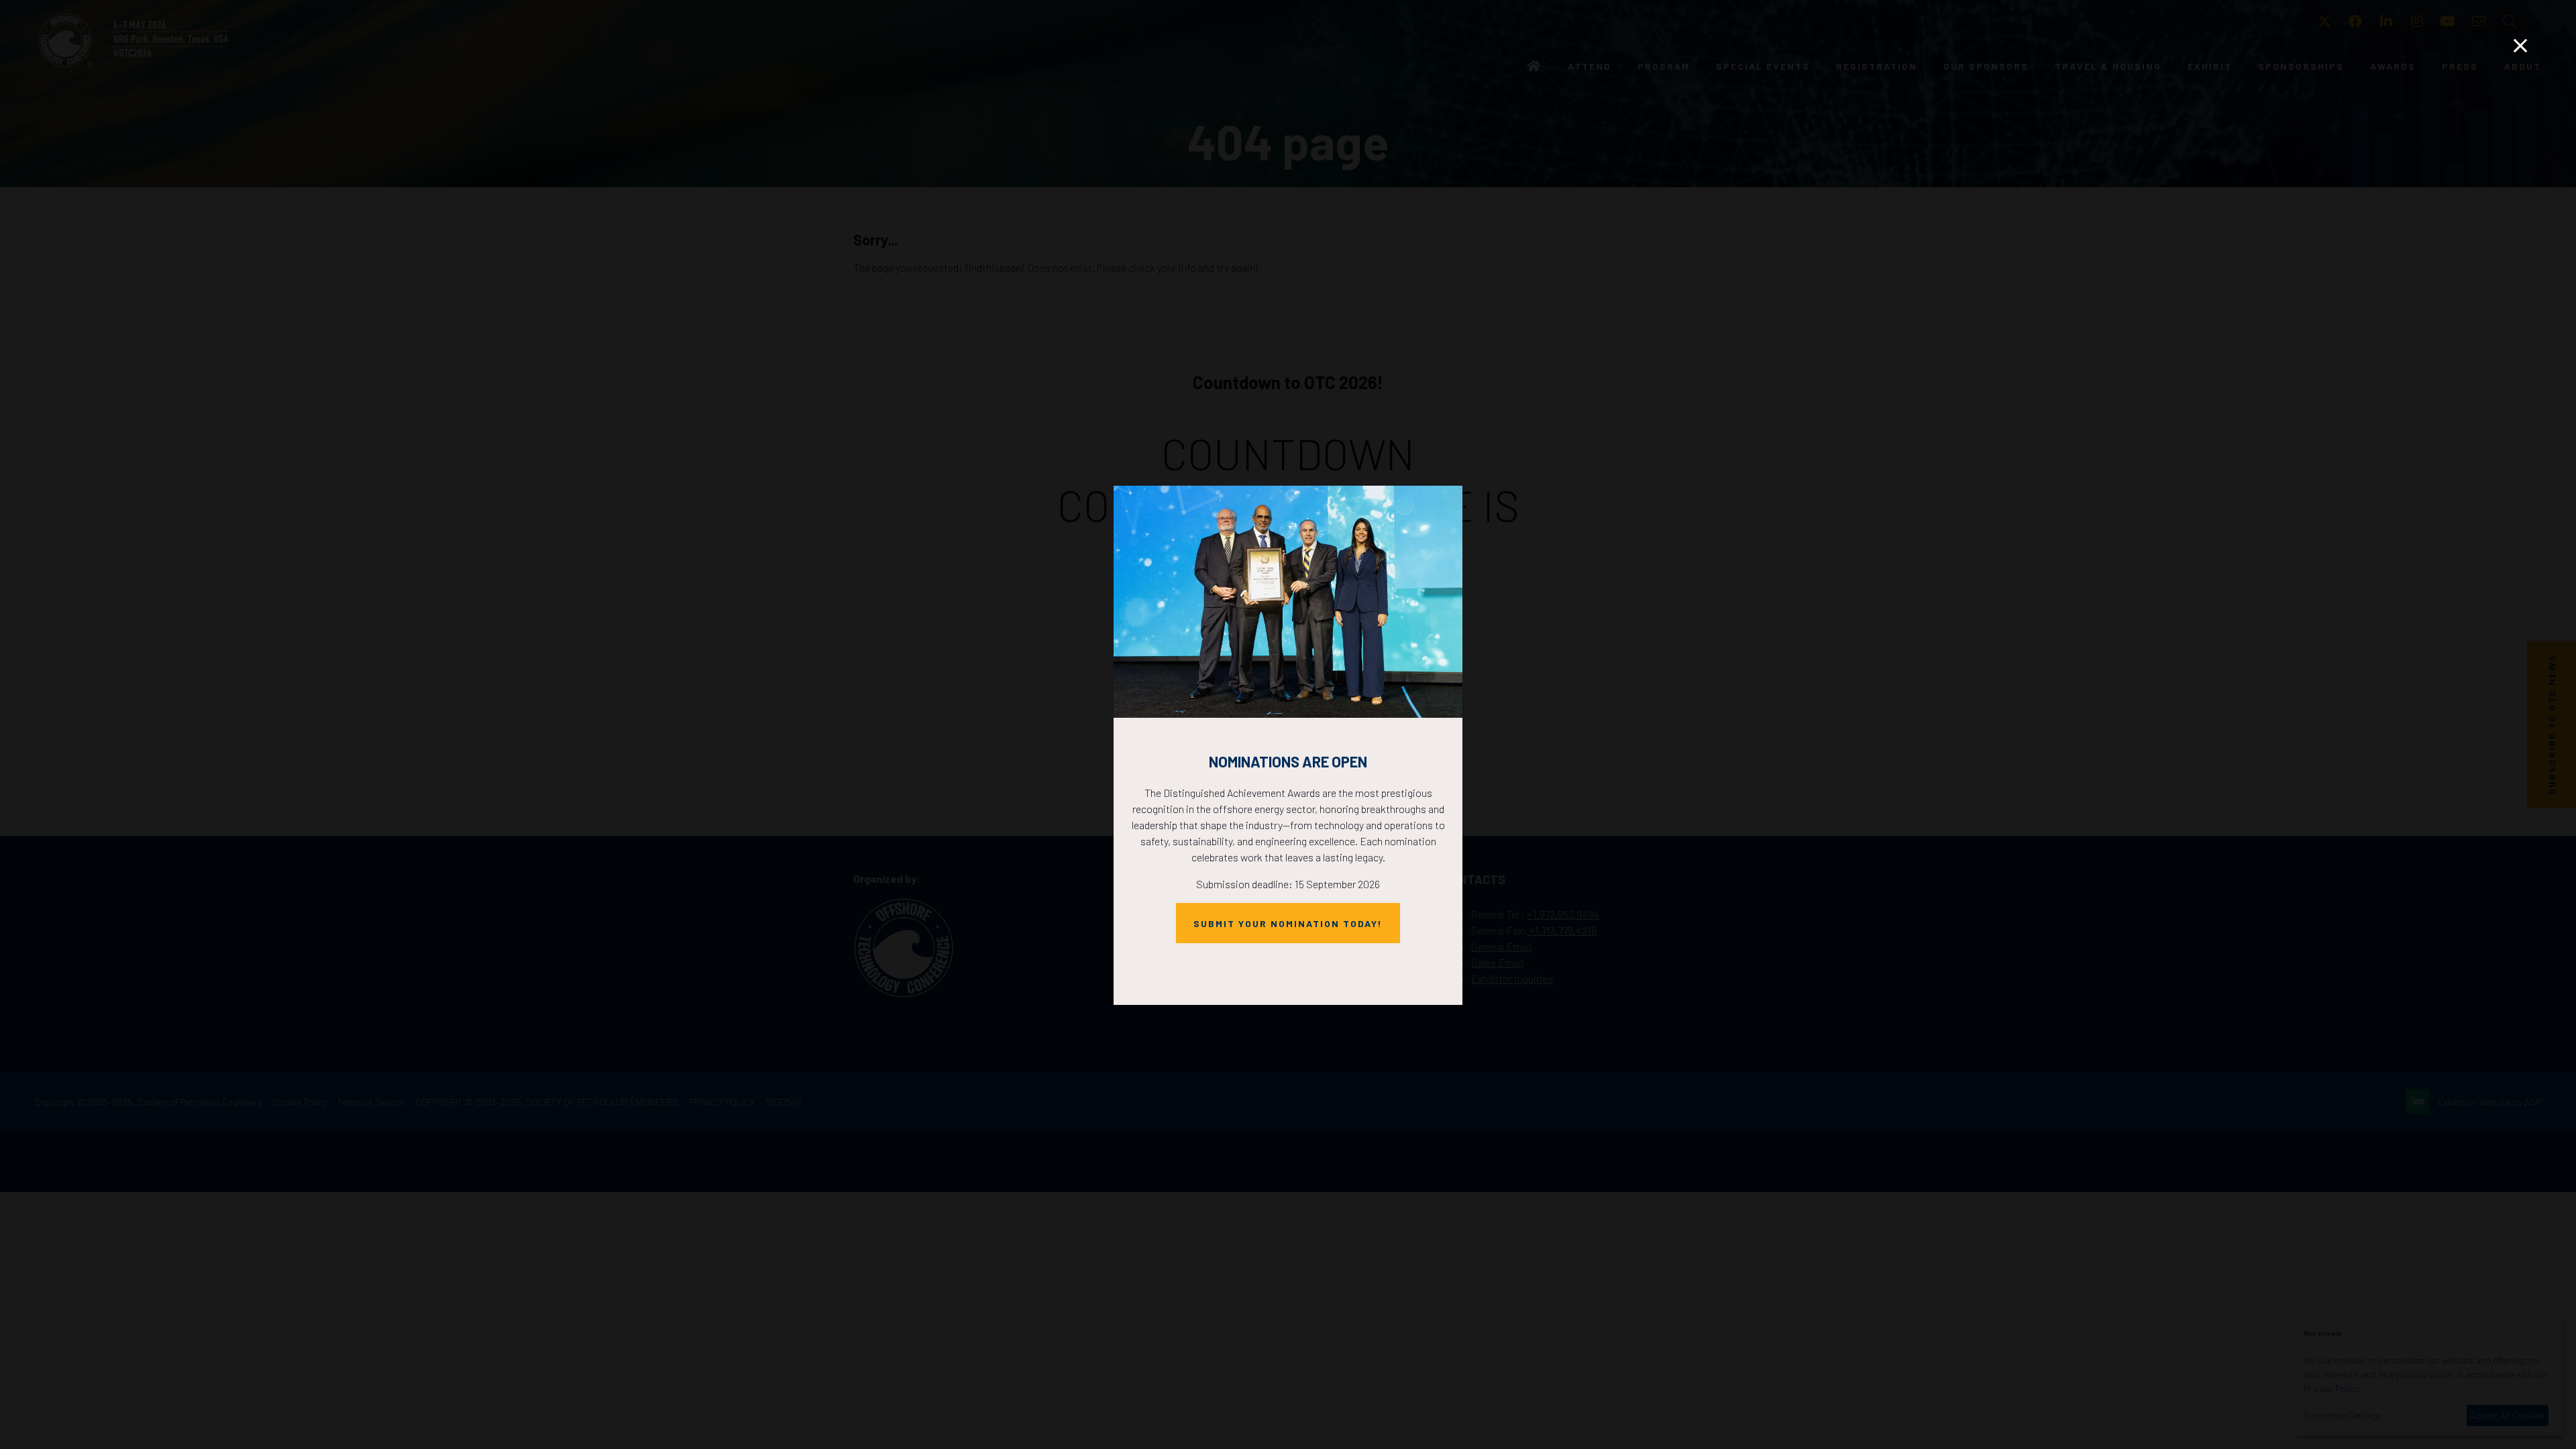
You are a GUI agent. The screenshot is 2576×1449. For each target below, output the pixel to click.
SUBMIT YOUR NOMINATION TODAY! (1288, 923)
